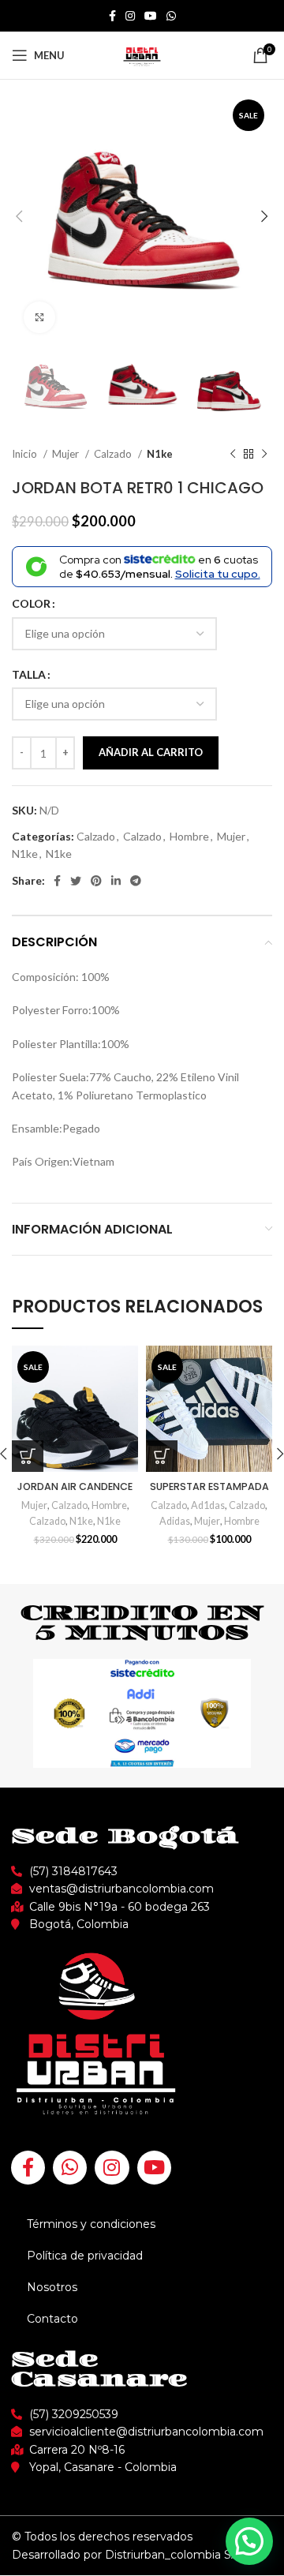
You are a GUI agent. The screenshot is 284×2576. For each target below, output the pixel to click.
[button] (249, 2541)
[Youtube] (154, 2168)
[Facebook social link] (112, 16)
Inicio (26, 454)
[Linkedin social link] (116, 881)
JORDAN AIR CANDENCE (75, 1486)
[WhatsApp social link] (171, 16)
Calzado (114, 454)
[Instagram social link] (130, 16)
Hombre (189, 836)
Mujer (67, 454)
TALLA (29, 674)
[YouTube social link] (151, 16)
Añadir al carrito (151, 752)
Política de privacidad (85, 2256)
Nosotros (52, 2287)
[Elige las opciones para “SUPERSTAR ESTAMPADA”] (162, 1456)
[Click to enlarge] (39, 317)
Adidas (175, 1521)
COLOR (31, 603)
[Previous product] (233, 454)
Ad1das (208, 1505)
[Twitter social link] (76, 881)
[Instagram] (112, 2168)
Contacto (52, 2319)
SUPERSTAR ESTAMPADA (209, 1486)
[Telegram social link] (136, 881)
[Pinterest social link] (96, 881)
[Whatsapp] (70, 2168)
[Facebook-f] (28, 2168)
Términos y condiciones (91, 2224)
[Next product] (264, 454)
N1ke (160, 454)
